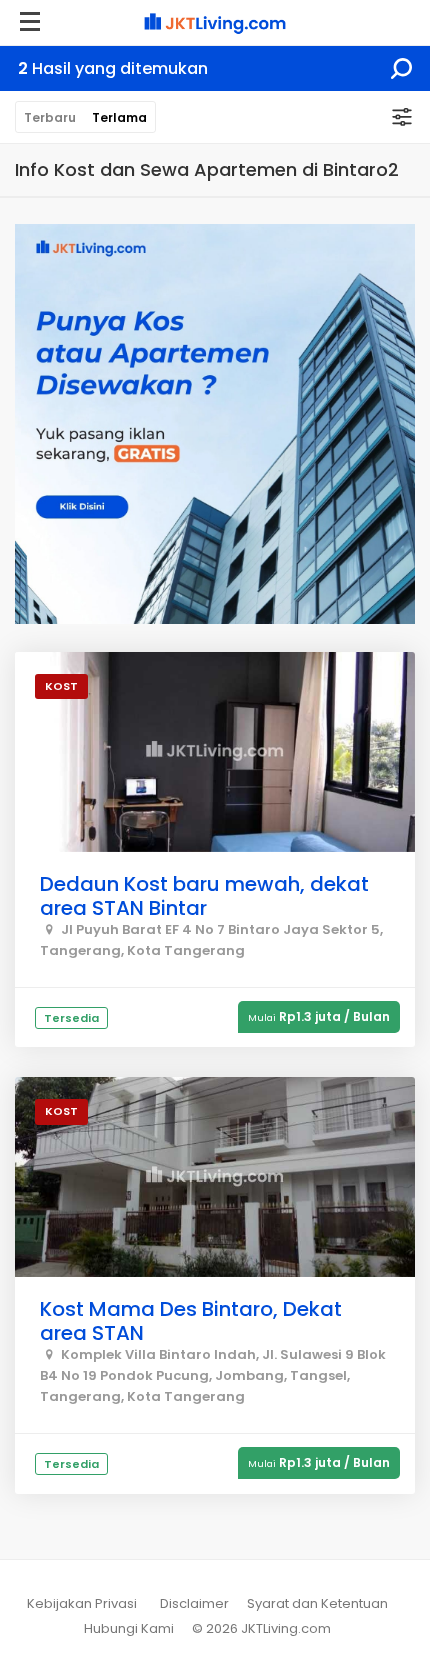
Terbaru (50, 117)
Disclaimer (194, 1603)
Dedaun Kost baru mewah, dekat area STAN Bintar (204, 896)
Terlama (119, 117)
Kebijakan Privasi (82, 1603)
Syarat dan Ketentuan (317, 1603)
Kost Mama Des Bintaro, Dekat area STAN (191, 1321)
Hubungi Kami (129, 1628)
